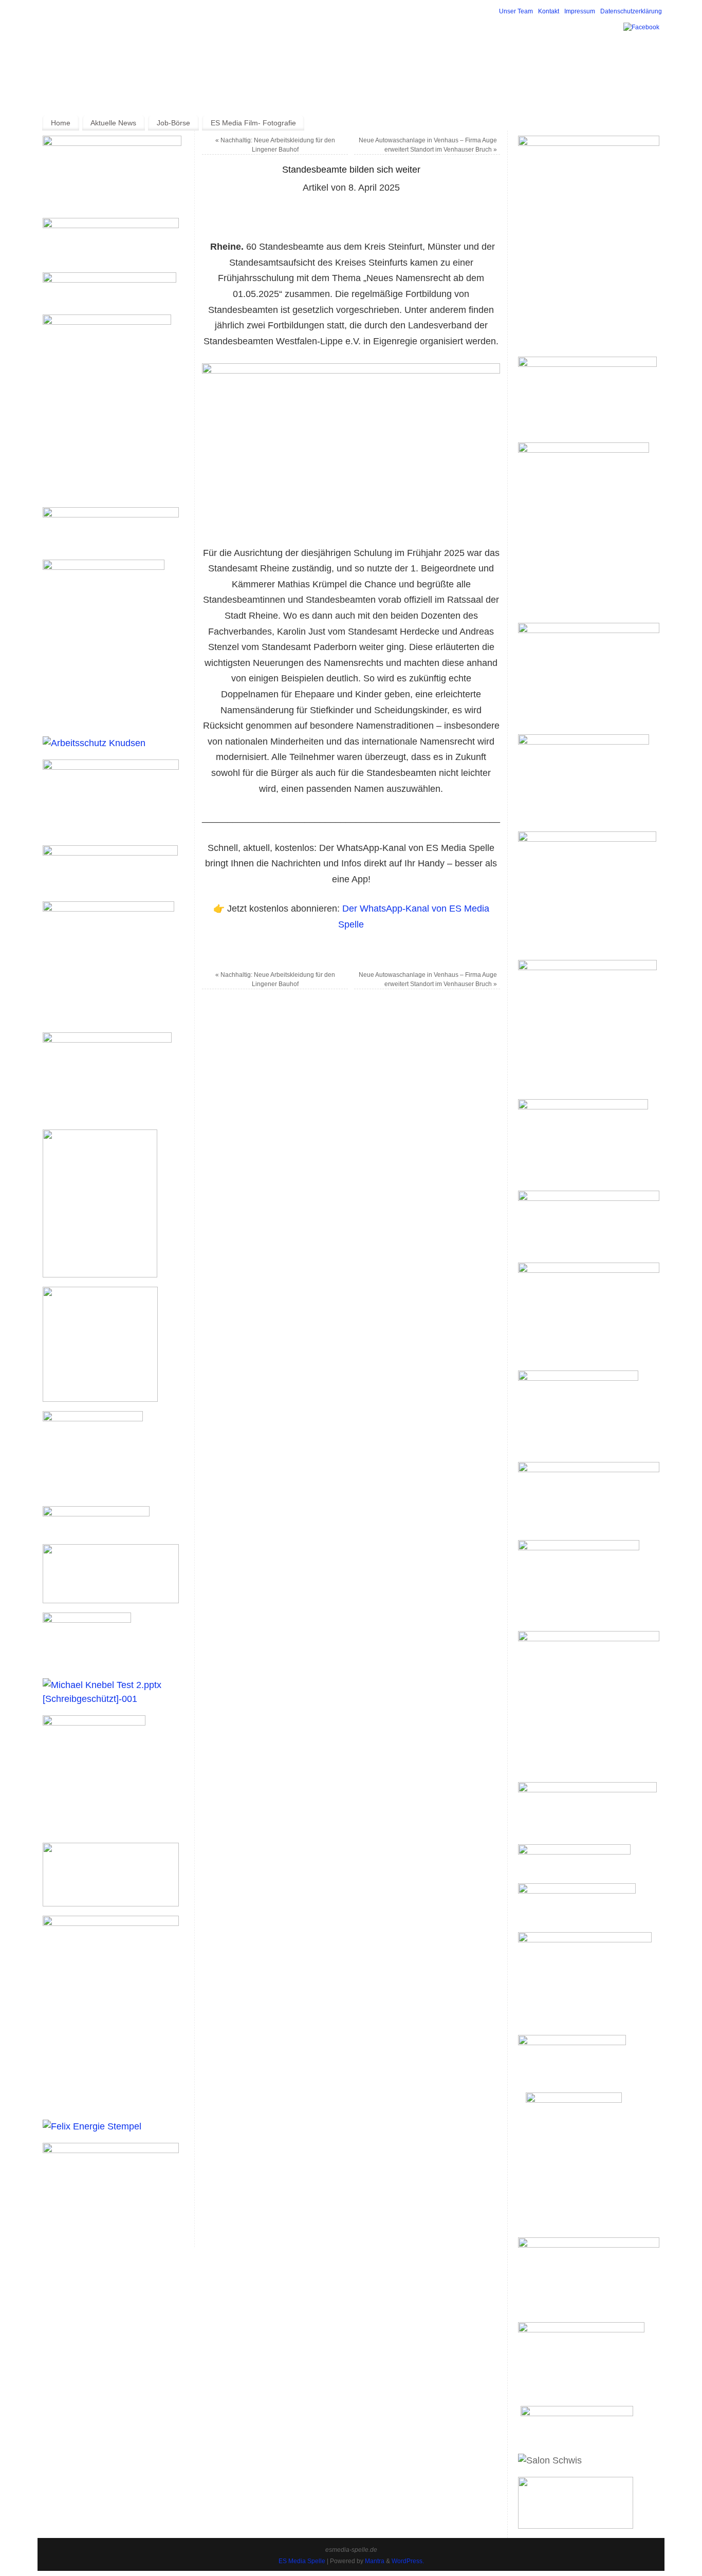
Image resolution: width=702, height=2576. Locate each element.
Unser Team (516, 11)
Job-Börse (173, 123)
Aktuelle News (113, 123)
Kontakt (549, 11)
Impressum (580, 11)
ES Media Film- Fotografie (253, 123)
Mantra (375, 2561)
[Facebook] (641, 27)
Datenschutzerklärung (631, 11)
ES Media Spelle (302, 2561)
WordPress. (408, 2561)
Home (61, 123)
